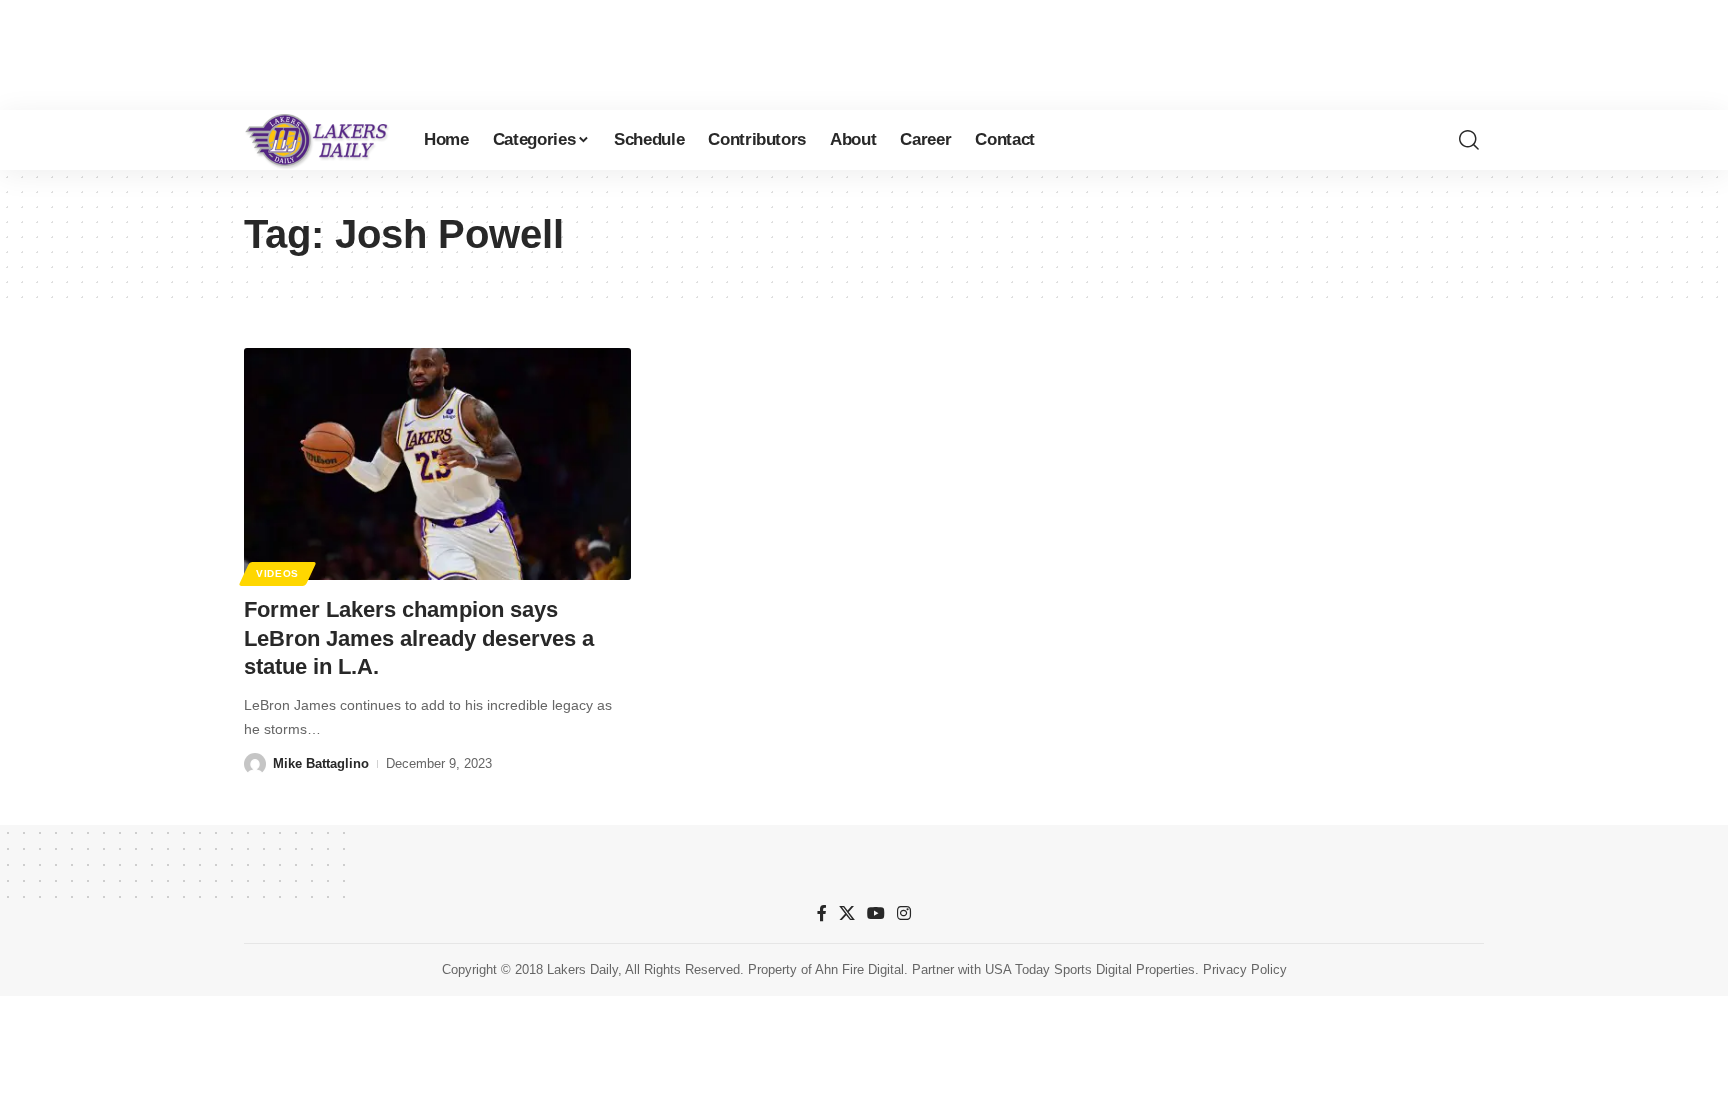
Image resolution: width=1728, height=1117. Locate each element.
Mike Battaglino (321, 763)
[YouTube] (876, 913)
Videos (277, 573)
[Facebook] (822, 913)
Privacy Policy (1245, 969)
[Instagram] (904, 913)
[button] (1469, 140)
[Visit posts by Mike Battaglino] (255, 764)
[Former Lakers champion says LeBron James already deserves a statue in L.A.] (437, 464)
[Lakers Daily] (318, 140)
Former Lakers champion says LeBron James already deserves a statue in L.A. (419, 638)
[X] (847, 913)
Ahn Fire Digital (859, 969)
